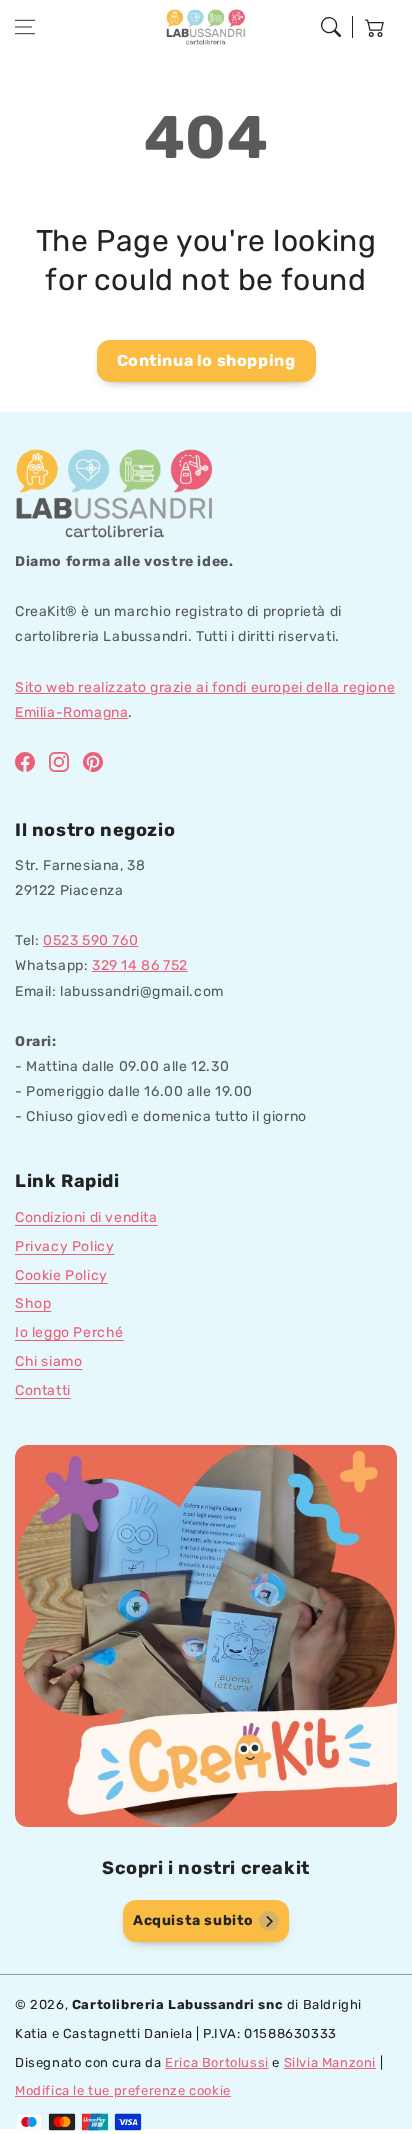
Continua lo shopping (206, 360)
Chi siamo (48, 1361)
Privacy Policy (64, 1246)
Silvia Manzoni (330, 2062)
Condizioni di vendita (86, 1217)
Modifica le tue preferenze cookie (123, 2090)
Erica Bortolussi (217, 2062)
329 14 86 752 (140, 965)
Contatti (43, 1390)
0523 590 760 (90, 940)
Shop (33, 1303)
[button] (25, 27)
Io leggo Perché (69, 1332)
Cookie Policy (61, 1275)
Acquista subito (193, 1920)
